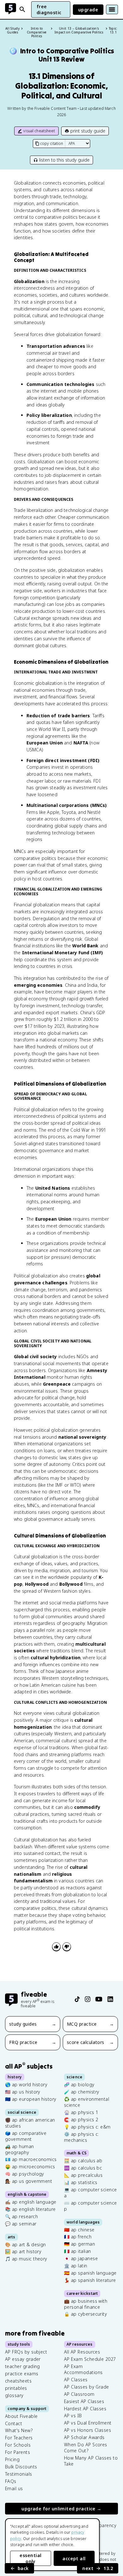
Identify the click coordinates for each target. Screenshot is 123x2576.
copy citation (52, 143)
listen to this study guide (64, 160)
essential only (30, 2558)
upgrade (88, 10)
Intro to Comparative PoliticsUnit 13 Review (62, 55)
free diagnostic (49, 9)
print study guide (88, 131)
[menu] (112, 9)
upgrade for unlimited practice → (61, 2509)
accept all (74, 2558)
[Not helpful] (67, 1947)
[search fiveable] (22, 9)
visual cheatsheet (39, 131)
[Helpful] (56, 1947)
